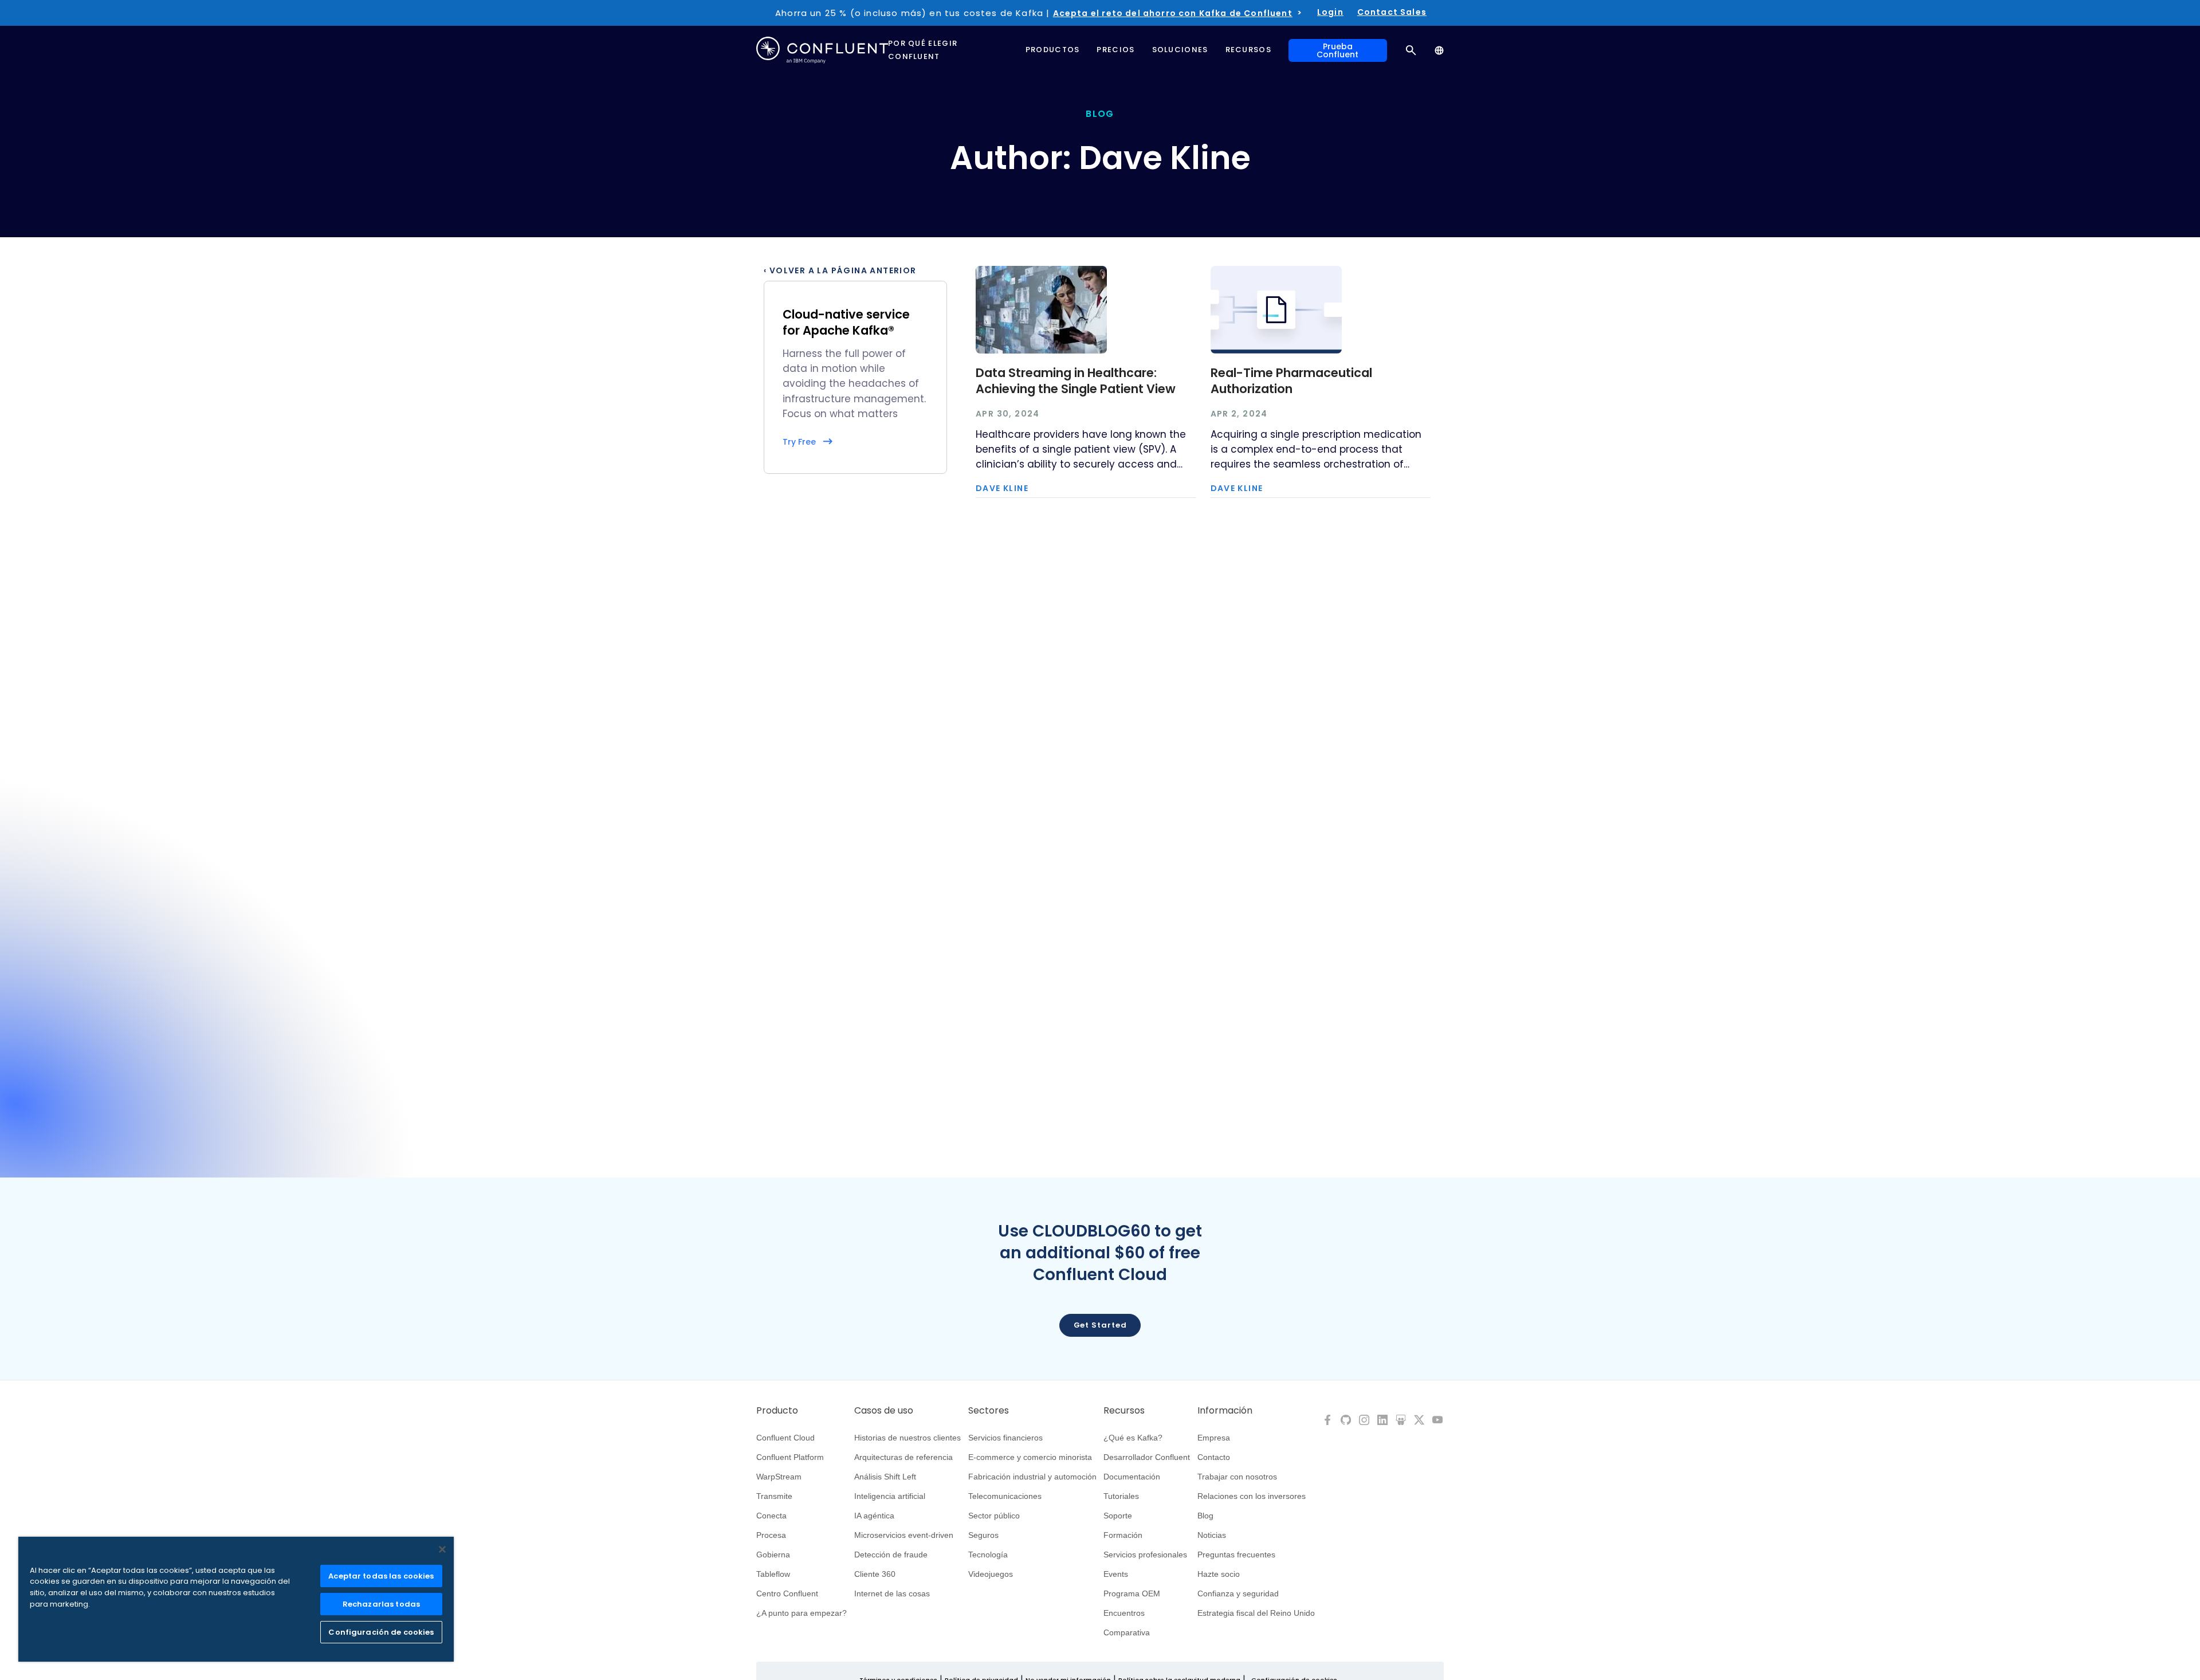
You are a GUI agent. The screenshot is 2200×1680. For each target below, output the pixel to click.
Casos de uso (884, 1411)
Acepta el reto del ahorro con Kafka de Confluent (1173, 13)
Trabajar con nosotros (1237, 1477)
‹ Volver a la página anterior (840, 270)
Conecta (771, 1516)
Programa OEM (1132, 1593)
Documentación (1132, 1477)
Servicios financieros (1005, 1438)
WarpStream (779, 1477)
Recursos (1124, 1411)
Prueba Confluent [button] (1337, 50)
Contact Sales (1392, 12)
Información (1225, 1411)
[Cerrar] (442, 1549)
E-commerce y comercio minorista (1030, 1457)
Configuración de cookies (381, 1632)
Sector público (994, 1516)
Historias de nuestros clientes (907, 1438)
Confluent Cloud (785, 1438)
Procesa (771, 1535)
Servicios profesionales (1145, 1555)
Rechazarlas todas (381, 1604)
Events (1116, 1574)
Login (1330, 12)
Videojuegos (991, 1574)
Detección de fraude (891, 1555)
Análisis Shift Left (885, 1477)
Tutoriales (1121, 1496)
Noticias (1212, 1535)
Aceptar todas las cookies (381, 1576)
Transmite (774, 1496)
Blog (1205, 1516)
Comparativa (1127, 1632)
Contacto (1214, 1457)
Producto (777, 1411)
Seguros (983, 1535)
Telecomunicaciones (1005, 1496)
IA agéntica (874, 1516)
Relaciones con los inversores (1252, 1496)
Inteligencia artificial (890, 1496)
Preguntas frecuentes (1236, 1555)
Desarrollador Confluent (1147, 1457)
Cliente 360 (875, 1574)
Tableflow (773, 1574)
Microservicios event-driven (904, 1535)
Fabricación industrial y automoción (1032, 1477)
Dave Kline (1002, 488)
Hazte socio (1219, 1574)
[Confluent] (822, 50)
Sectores (989, 1411)
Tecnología (988, 1555)
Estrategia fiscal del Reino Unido (1256, 1613)
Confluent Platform (790, 1457)
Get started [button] (1100, 1325)
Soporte (1118, 1516)
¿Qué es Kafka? (1133, 1438)
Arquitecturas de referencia (903, 1457)
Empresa (1214, 1438)
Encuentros (1124, 1613)
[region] (236, 1599)
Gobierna (773, 1555)
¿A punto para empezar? (802, 1613)
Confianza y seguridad (1238, 1593)
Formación (1123, 1535)
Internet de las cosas (892, 1593)
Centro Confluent (787, 1593)
